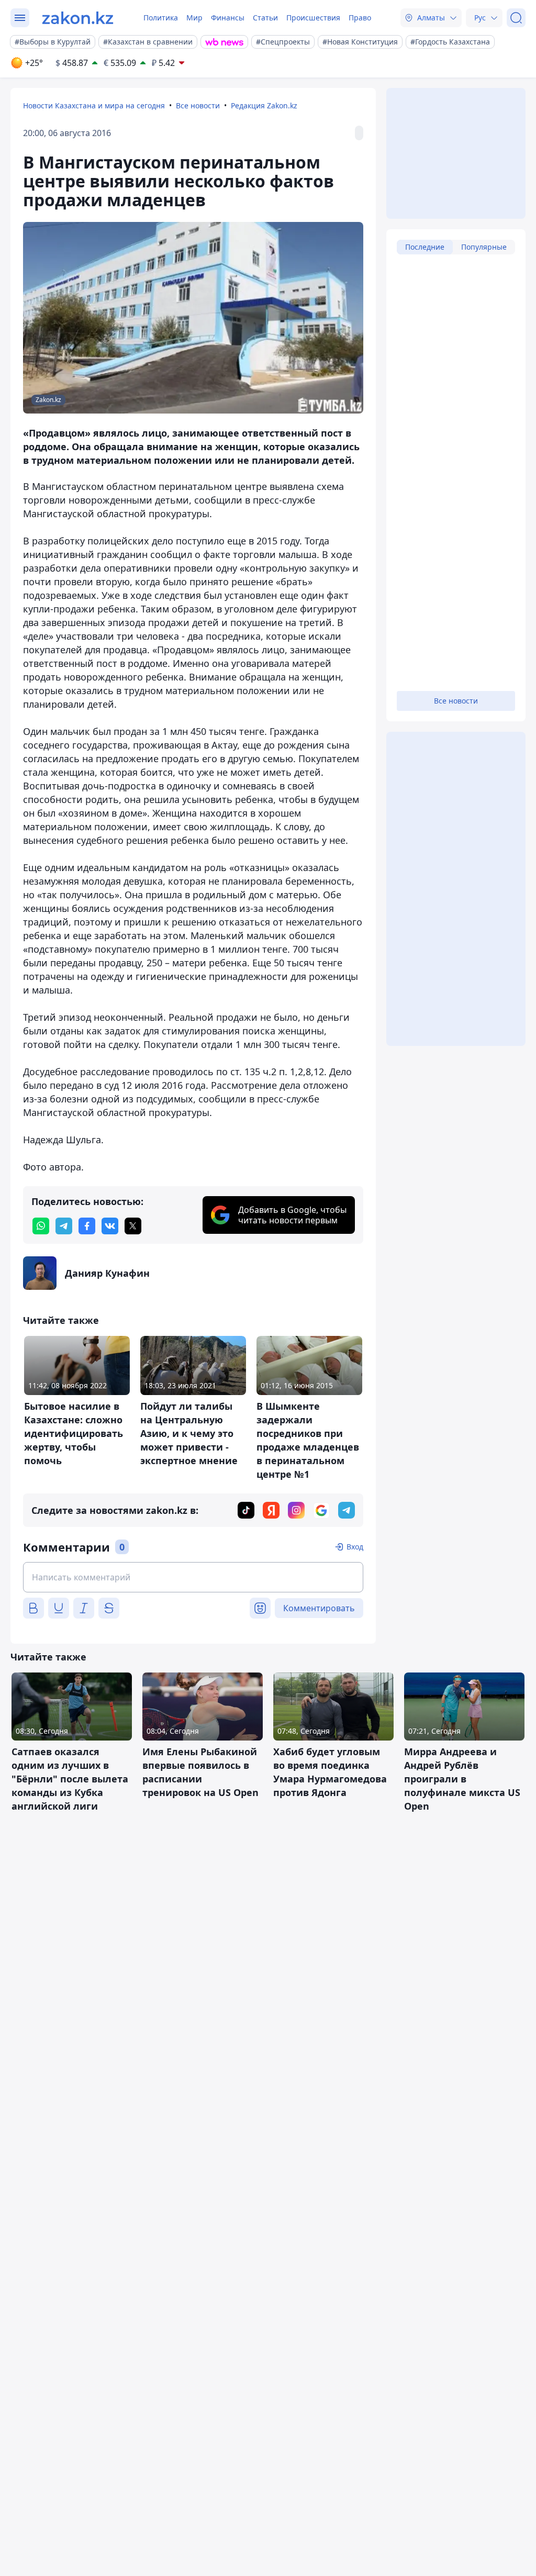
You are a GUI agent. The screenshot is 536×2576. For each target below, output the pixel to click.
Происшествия (313, 18)
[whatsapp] (41, 1226)
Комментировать (319, 1608)
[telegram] (64, 1226)
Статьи (265, 18)
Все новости (198, 105)
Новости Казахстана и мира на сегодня (94, 105)
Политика (161, 18)
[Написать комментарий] (193, 1577)
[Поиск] (516, 18)
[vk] (110, 1226)
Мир (194, 18)
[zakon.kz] (78, 18)
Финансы (228, 18)
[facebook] (87, 1226)
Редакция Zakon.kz (264, 105)
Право (360, 18)
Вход (355, 1547)
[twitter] (133, 1226)
